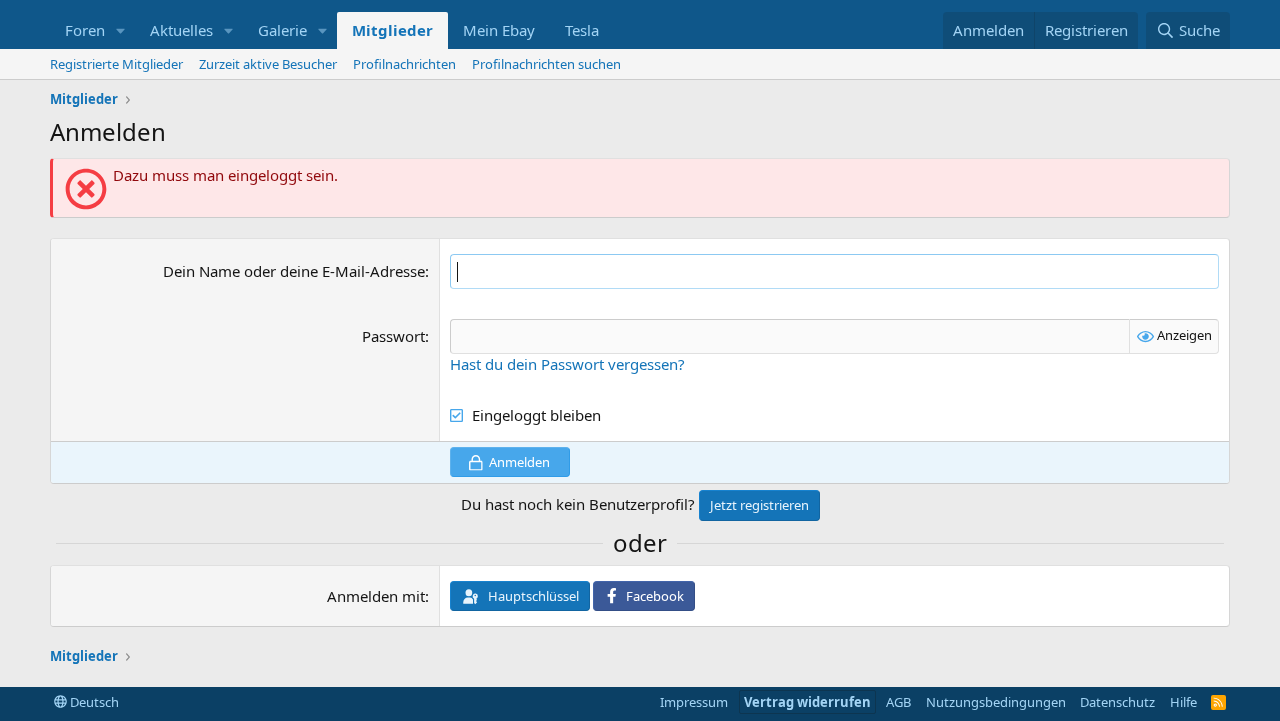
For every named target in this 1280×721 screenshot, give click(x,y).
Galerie (282, 30)
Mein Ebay (499, 30)
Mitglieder (392, 30)
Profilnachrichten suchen (546, 64)
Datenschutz (1117, 702)
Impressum (694, 702)
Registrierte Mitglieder (116, 64)
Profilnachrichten (404, 64)
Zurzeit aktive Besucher (268, 64)
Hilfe (1183, 702)
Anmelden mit (376, 596)
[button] (121, 30)
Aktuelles (181, 30)
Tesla (582, 30)
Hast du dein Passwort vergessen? (567, 364)
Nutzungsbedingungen (996, 702)
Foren (85, 30)
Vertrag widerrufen (807, 702)
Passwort (393, 336)
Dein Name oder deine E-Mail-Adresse (294, 271)
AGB (898, 702)
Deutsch (93, 702)
